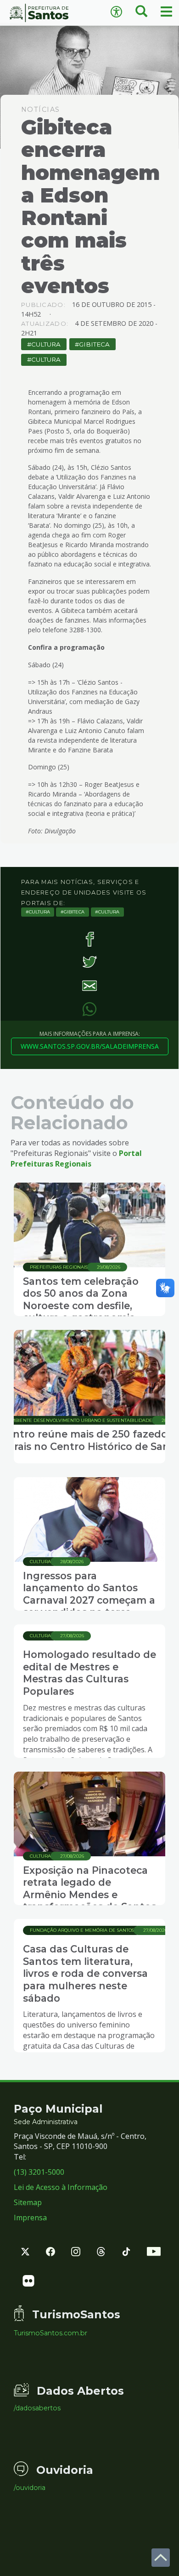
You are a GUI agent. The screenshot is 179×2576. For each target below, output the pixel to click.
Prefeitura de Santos (45, 13)
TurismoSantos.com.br (50, 2333)
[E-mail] (89, 985)
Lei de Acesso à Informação (61, 2187)
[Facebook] (89, 939)
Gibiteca (94, 344)
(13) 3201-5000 (39, 2172)
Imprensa (30, 2218)
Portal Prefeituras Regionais (76, 1158)
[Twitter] (89, 962)
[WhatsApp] (89, 1009)
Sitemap (28, 2202)
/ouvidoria (30, 2488)
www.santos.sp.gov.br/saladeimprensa (90, 1046)
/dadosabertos (37, 2408)
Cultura (46, 344)
